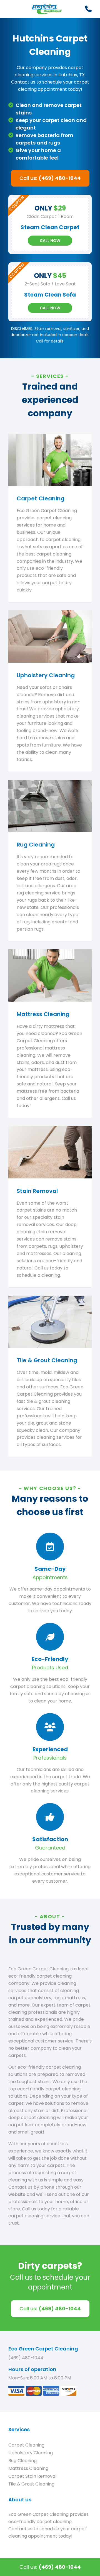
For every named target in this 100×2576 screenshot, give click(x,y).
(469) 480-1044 (26, 2358)
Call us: (50, 178)
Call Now (50, 241)
